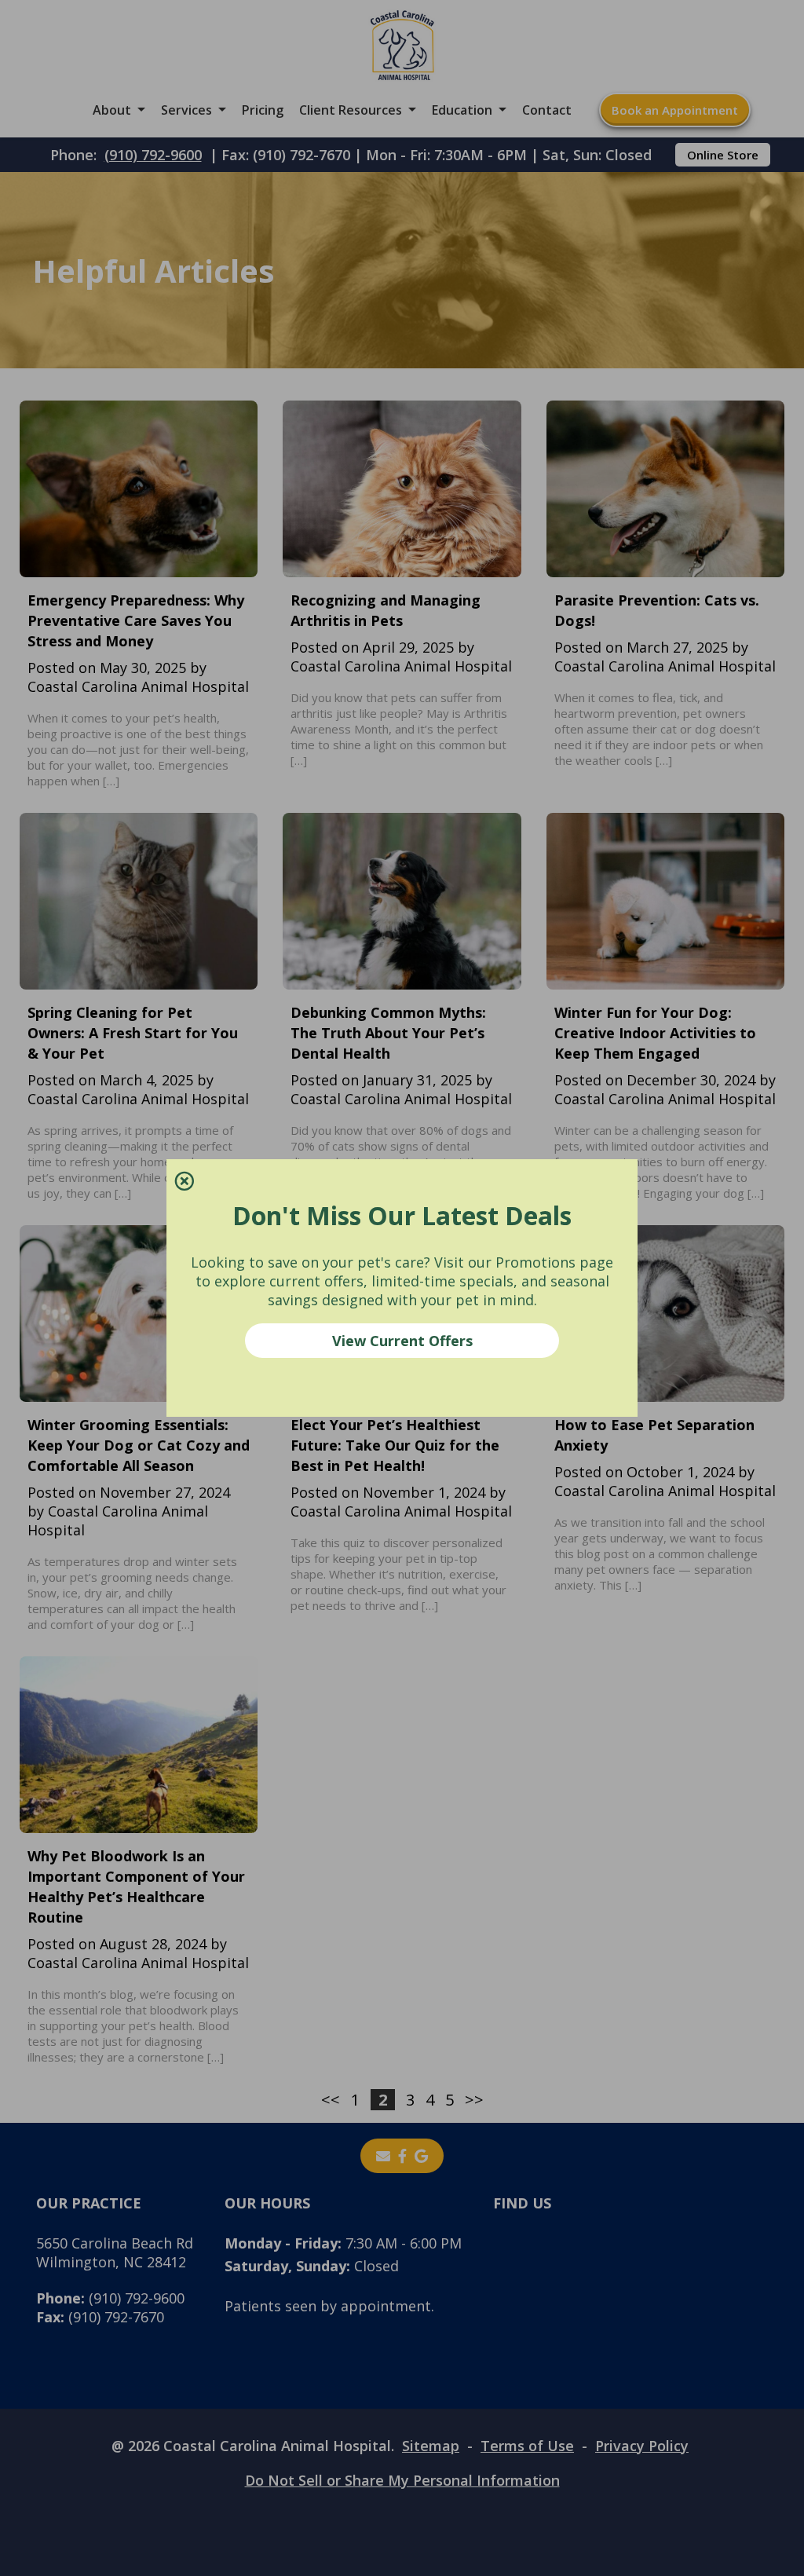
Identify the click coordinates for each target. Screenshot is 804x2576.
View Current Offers (402, 1341)
